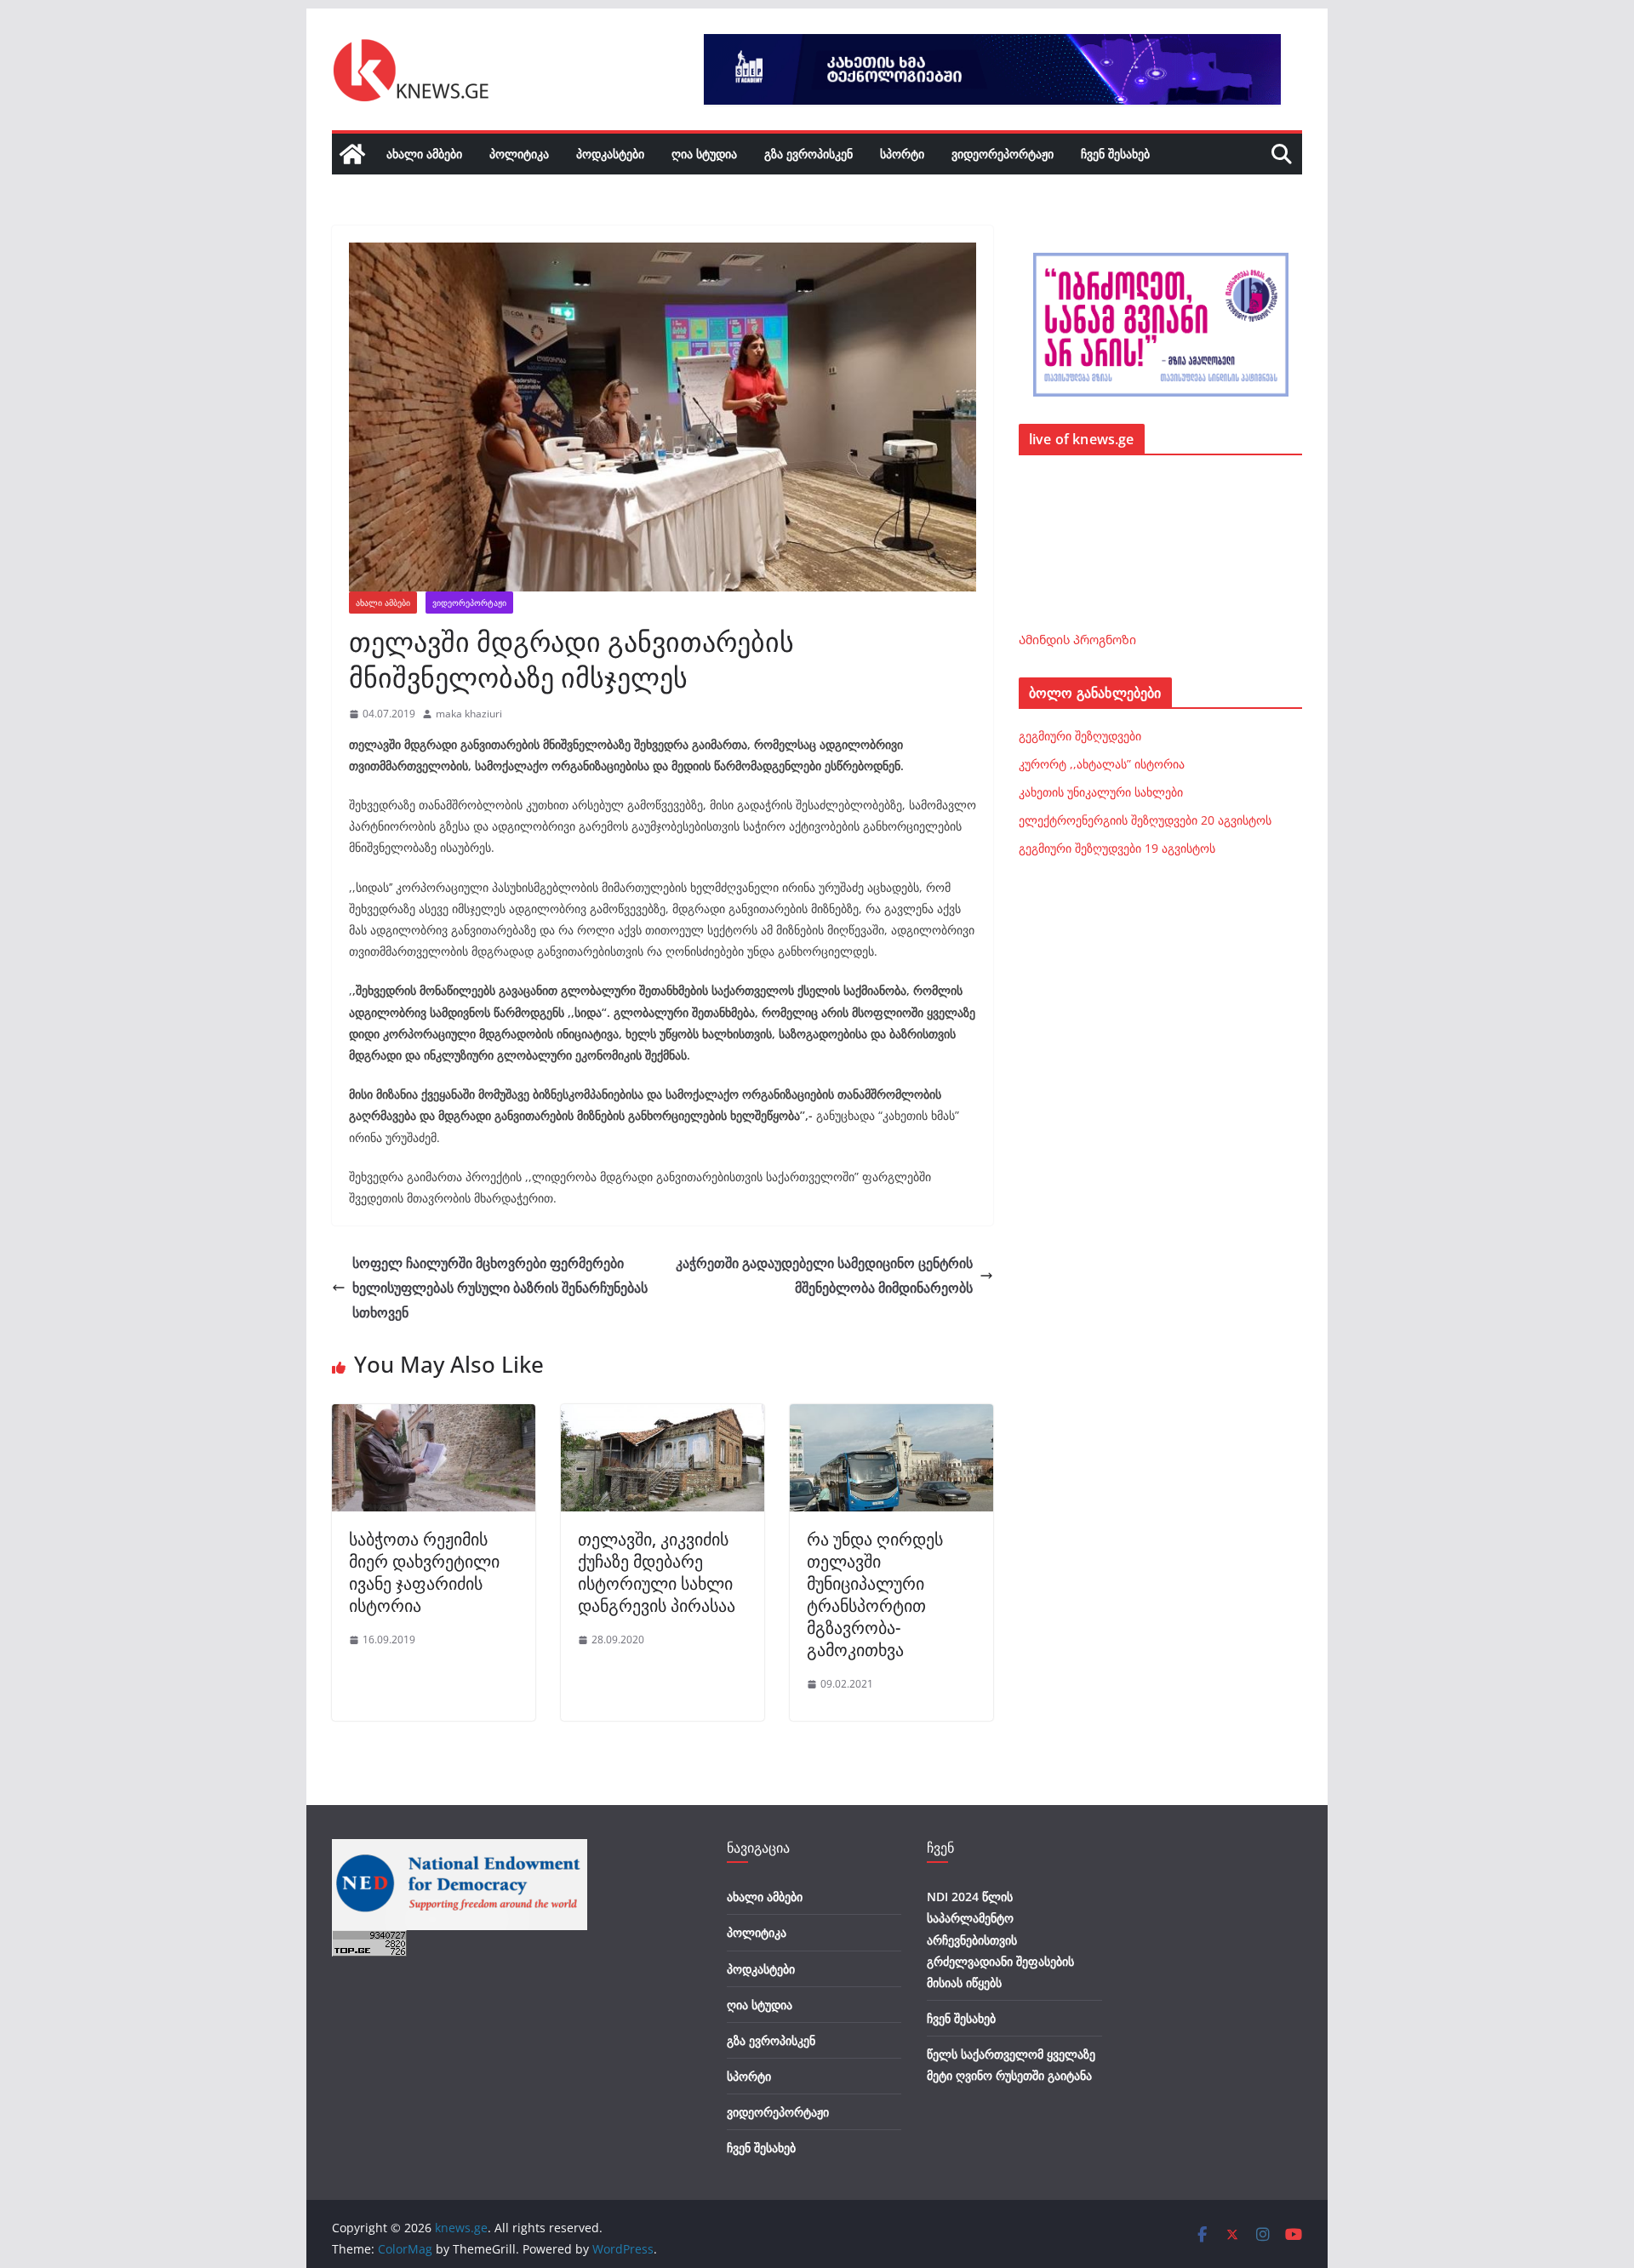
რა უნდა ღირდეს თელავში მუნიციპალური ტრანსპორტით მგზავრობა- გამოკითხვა (875, 1594)
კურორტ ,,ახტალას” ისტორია (1102, 764)
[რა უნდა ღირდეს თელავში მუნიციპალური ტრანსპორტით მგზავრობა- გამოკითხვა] (891, 1416)
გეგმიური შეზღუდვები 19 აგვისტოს (1117, 848)
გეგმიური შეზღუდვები (1080, 736)
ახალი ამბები (424, 154)
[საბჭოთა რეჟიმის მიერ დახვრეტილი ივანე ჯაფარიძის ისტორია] (434, 1416)
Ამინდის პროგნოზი (1077, 640)
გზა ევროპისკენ (808, 154)
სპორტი (902, 154)
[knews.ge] (352, 154)
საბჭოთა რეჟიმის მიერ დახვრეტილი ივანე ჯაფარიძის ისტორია (424, 1572)
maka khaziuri (469, 714)
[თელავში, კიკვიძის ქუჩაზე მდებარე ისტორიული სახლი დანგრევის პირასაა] (663, 1416)
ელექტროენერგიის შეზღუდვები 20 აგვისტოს (1145, 820)
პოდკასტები (610, 154)
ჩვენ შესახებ (1115, 154)
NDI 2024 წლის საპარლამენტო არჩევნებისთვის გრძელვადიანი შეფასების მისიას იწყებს (1000, 1940)
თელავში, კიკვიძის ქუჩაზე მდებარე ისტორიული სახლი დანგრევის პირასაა (657, 1572)
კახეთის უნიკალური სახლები (1101, 792)
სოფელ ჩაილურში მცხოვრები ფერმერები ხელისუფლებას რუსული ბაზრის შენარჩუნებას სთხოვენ (500, 1288)
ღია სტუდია (704, 154)
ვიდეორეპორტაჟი (1003, 154)
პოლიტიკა (519, 154)
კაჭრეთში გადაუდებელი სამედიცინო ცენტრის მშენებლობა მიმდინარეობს (824, 1275)
